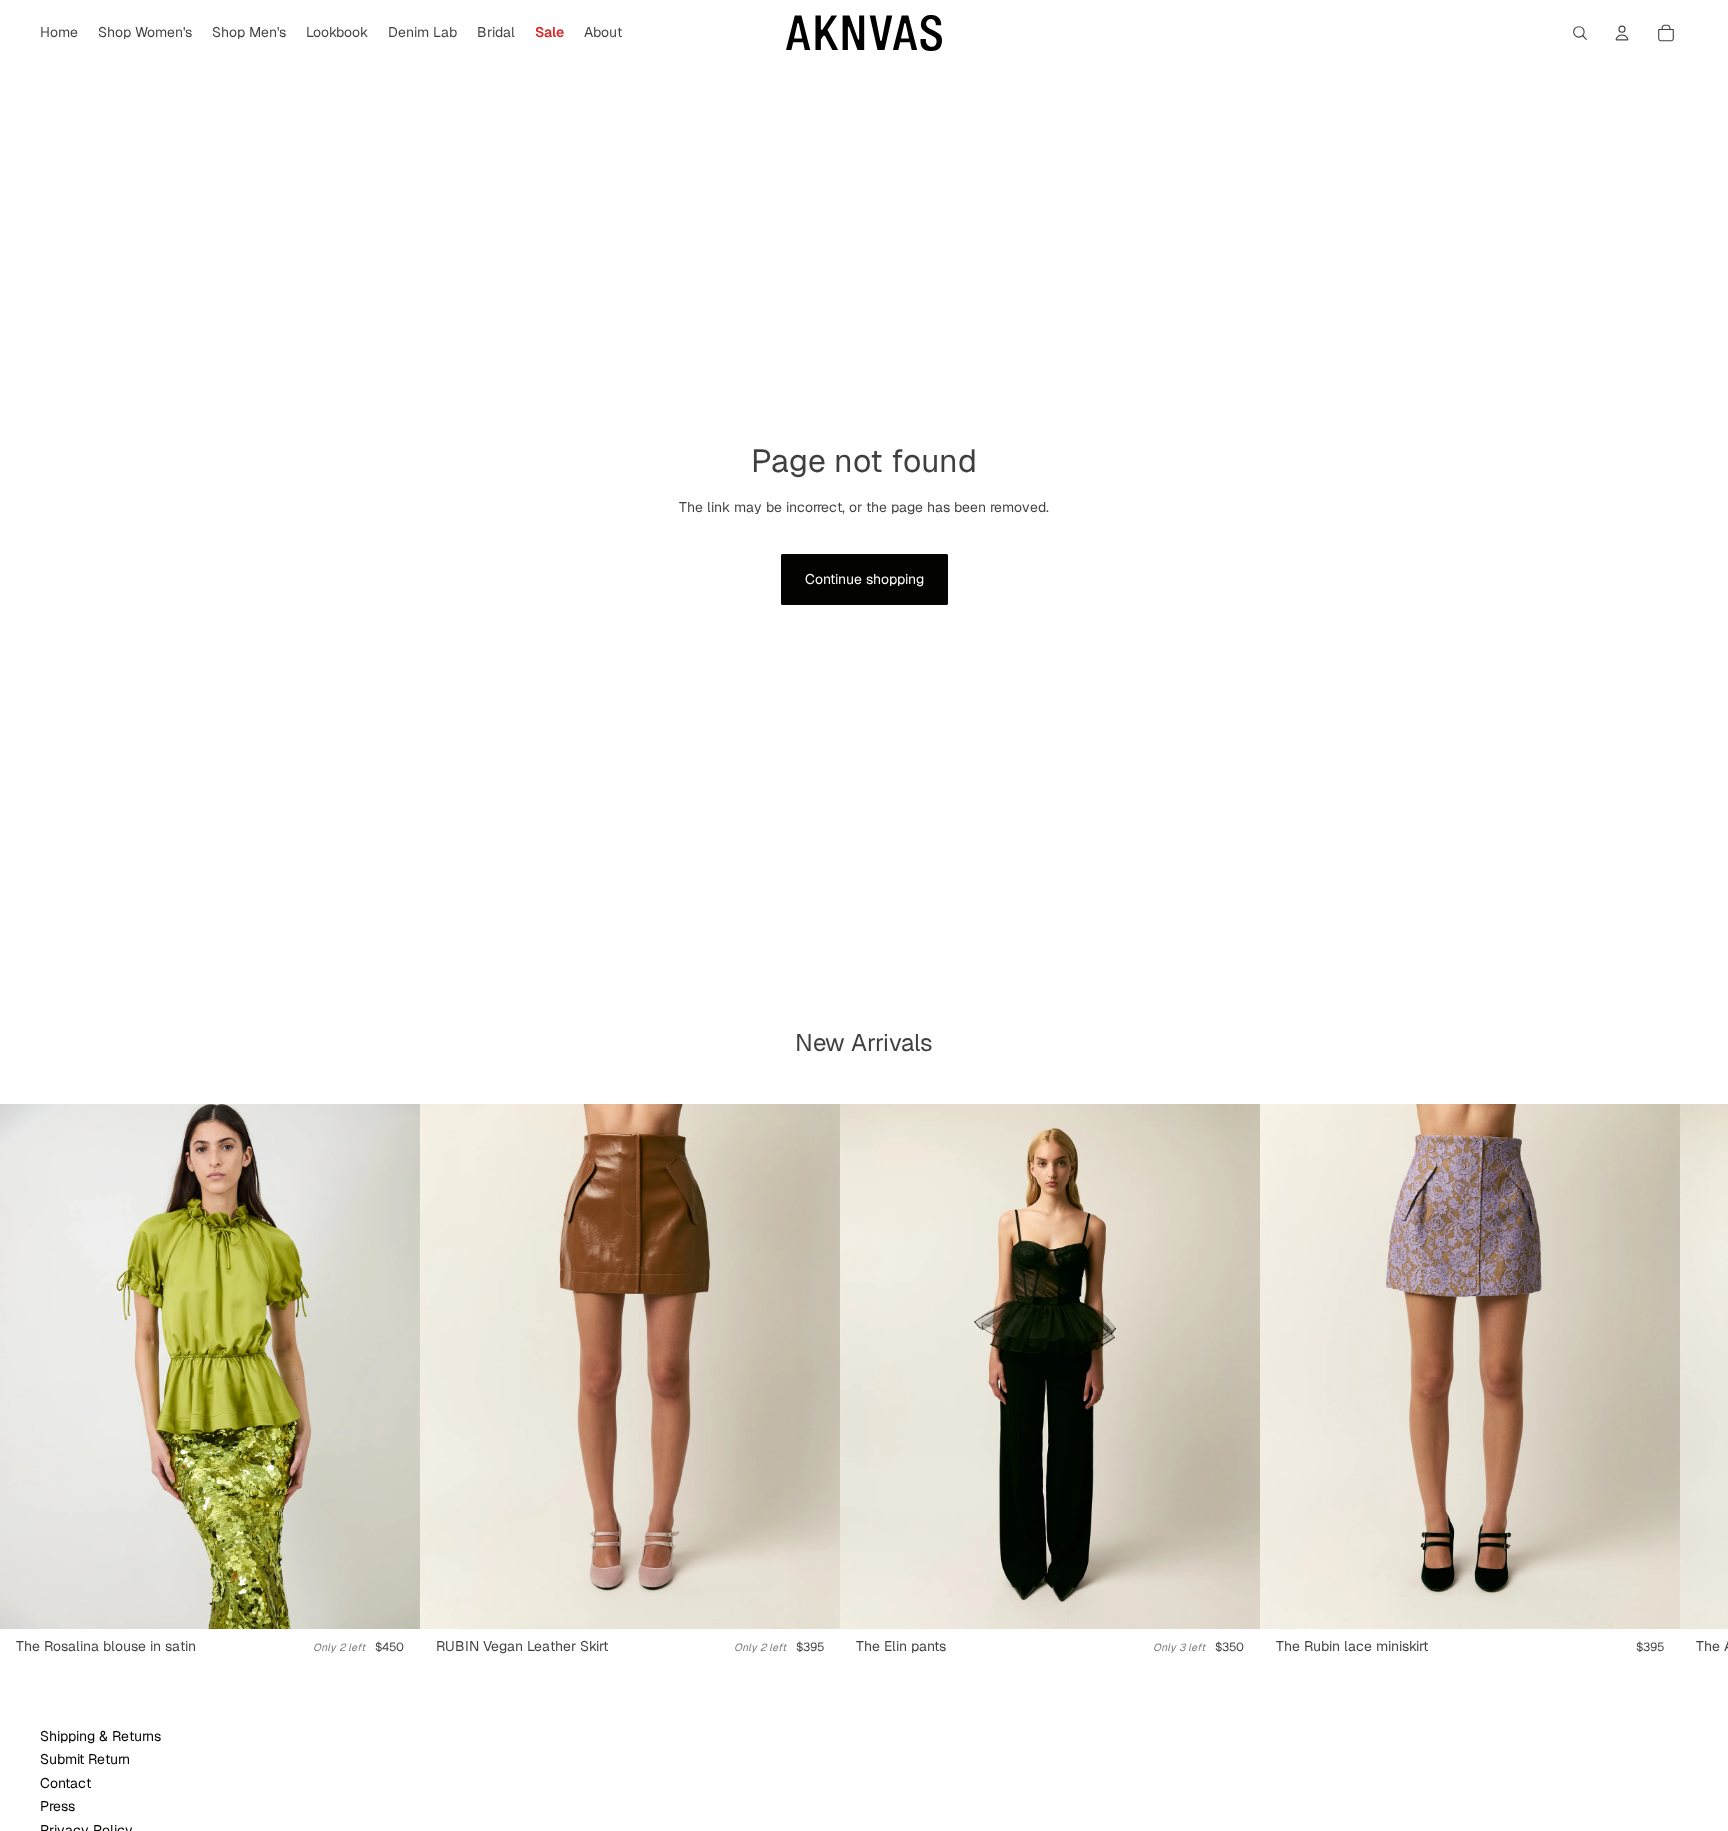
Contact (65, 1783)
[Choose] (389, 1598)
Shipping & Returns (100, 1736)
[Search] (1580, 33)
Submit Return (85, 1759)
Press (57, 1806)
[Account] (1622, 33)
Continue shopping (864, 579)
